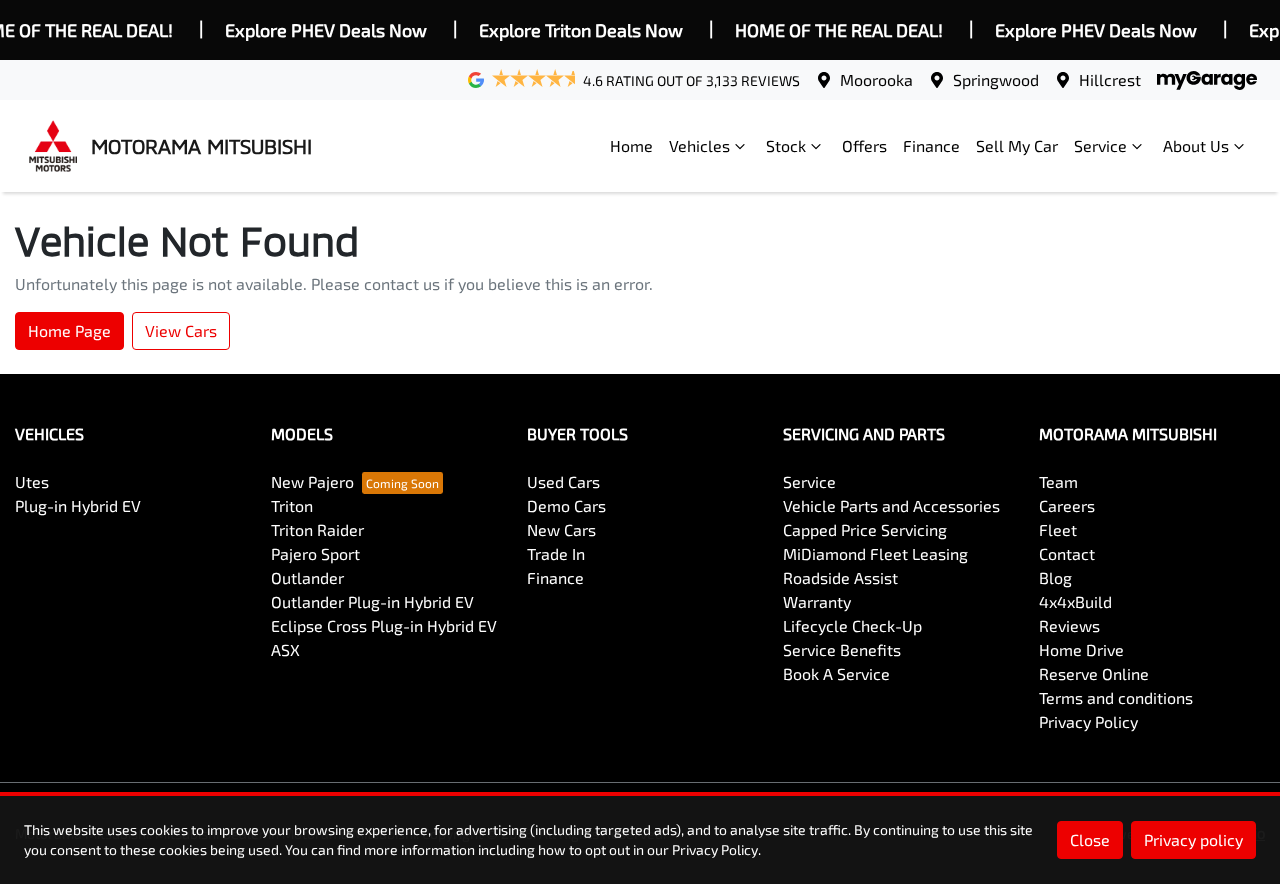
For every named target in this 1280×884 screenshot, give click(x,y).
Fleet (1058, 529)
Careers (1067, 505)
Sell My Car (1017, 145)
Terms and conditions (1116, 697)
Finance (931, 145)
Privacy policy (1193, 839)
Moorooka (876, 79)
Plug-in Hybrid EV (78, 505)
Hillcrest (1110, 79)
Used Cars (563, 481)
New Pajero (312, 481)
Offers (864, 145)
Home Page (69, 330)
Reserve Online (1094, 673)
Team (1058, 481)
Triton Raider (317, 529)
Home (631, 145)
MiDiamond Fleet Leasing (875, 553)
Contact (1067, 553)
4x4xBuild (1075, 601)
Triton (292, 505)
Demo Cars (566, 505)
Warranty (817, 601)
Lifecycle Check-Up (852, 625)
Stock (786, 145)
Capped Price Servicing (865, 529)
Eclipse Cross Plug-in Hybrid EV (384, 625)
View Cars (181, 330)
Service (1100, 145)
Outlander (307, 577)
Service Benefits (842, 649)
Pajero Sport (315, 553)
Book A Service (836, 673)
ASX (285, 649)
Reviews (1069, 625)
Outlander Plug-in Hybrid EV (372, 601)
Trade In (556, 553)
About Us (1196, 145)
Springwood (996, 79)
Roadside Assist (840, 577)
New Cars (561, 529)
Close (1090, 839)
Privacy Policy (1088, 721)
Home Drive (1081, 649)
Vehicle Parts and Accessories (891, 505)
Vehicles (699, 145)
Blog (1055, 577)
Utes (32, 481)
